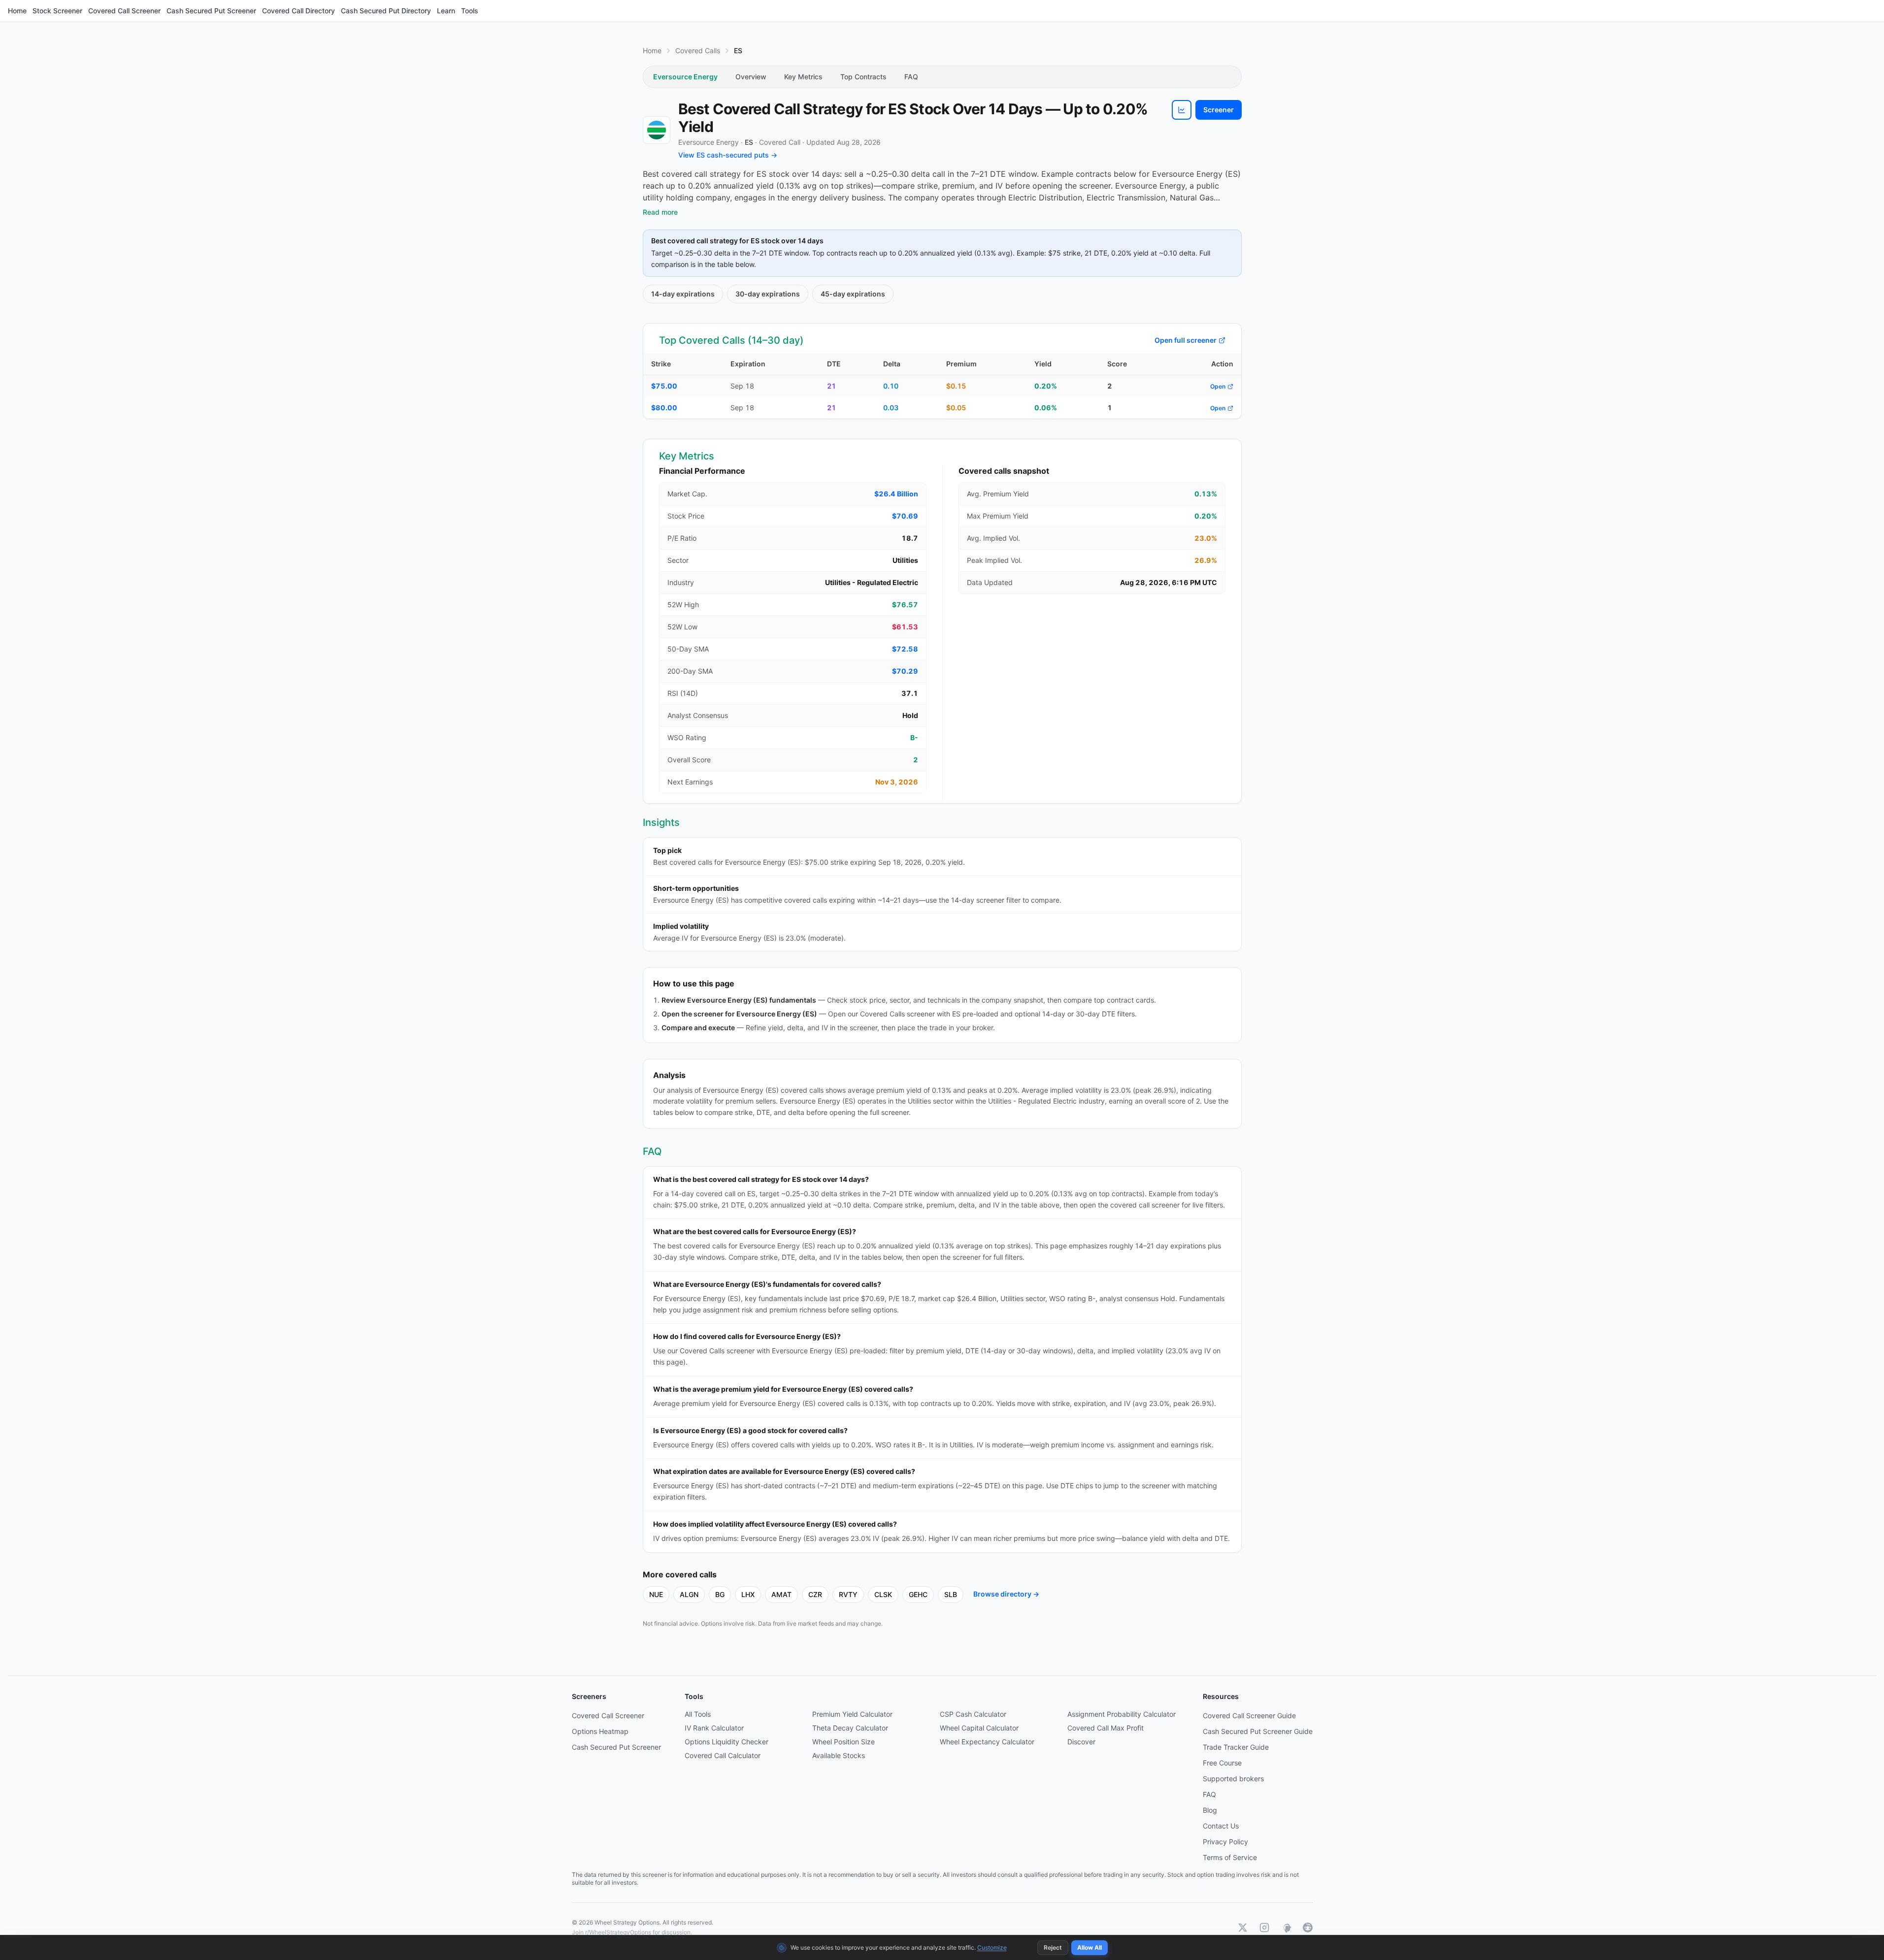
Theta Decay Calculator (850, 1728)
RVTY (848, 1594)
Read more (660, 212)
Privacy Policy (1225, 1842)
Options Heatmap (600, 1731)
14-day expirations (683, 294)
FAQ (911, 77)
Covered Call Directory (298, 11)
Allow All (1090, 1947)
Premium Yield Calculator (852, 1714)
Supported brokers (1233, 1779)
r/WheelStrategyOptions (618, 1932)
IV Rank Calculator (714, 1728)
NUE (656, 1594)
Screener (1219, 110)
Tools (470, 11)
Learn (446, 11)
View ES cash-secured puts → (728, 155)
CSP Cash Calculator (973, 1714)
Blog (1210, 1810)
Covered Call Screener (124, 11)
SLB (951, 1594)
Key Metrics (803, 77)
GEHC (918, 1594)
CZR (815, 1594)
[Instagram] (1264, 1927)
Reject (1053, 1947)
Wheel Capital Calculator (979, 1728)
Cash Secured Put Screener (211, 11)
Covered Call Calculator (723, 1755)
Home (17, 11)
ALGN (689, 1594)
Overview (751, 77)
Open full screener (1186, 340)
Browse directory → (1006, 1594)
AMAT (781, 1594)
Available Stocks (839, 1755)
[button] (1182, 110)
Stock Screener (57, 11)
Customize (992, 1947)
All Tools (698, 1714)
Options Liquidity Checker (727, 1742)
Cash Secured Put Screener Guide (1258, 1731)
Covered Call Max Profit (1106, 1728)
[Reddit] (1308, 1927)
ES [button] (749, 142)
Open (1218, 386)
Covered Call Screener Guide (1249, 1715)
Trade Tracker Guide (1236, 1747)
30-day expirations (768, 294)
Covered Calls (698, 50)
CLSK (883, 1594)
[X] (1243, 1927)
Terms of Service (1230, 1857)
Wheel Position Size (843, 1742)
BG (720, 1594)
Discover (1081, 1742)
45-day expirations (853, 294)
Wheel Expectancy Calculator (987, 1742)
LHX (748, 1594)
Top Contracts (863, 77)
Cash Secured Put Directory (386, 11)
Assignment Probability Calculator (1122, 1714)
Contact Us (1221, 1826)
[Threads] (1286, 1927)
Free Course (1222, 1763)
